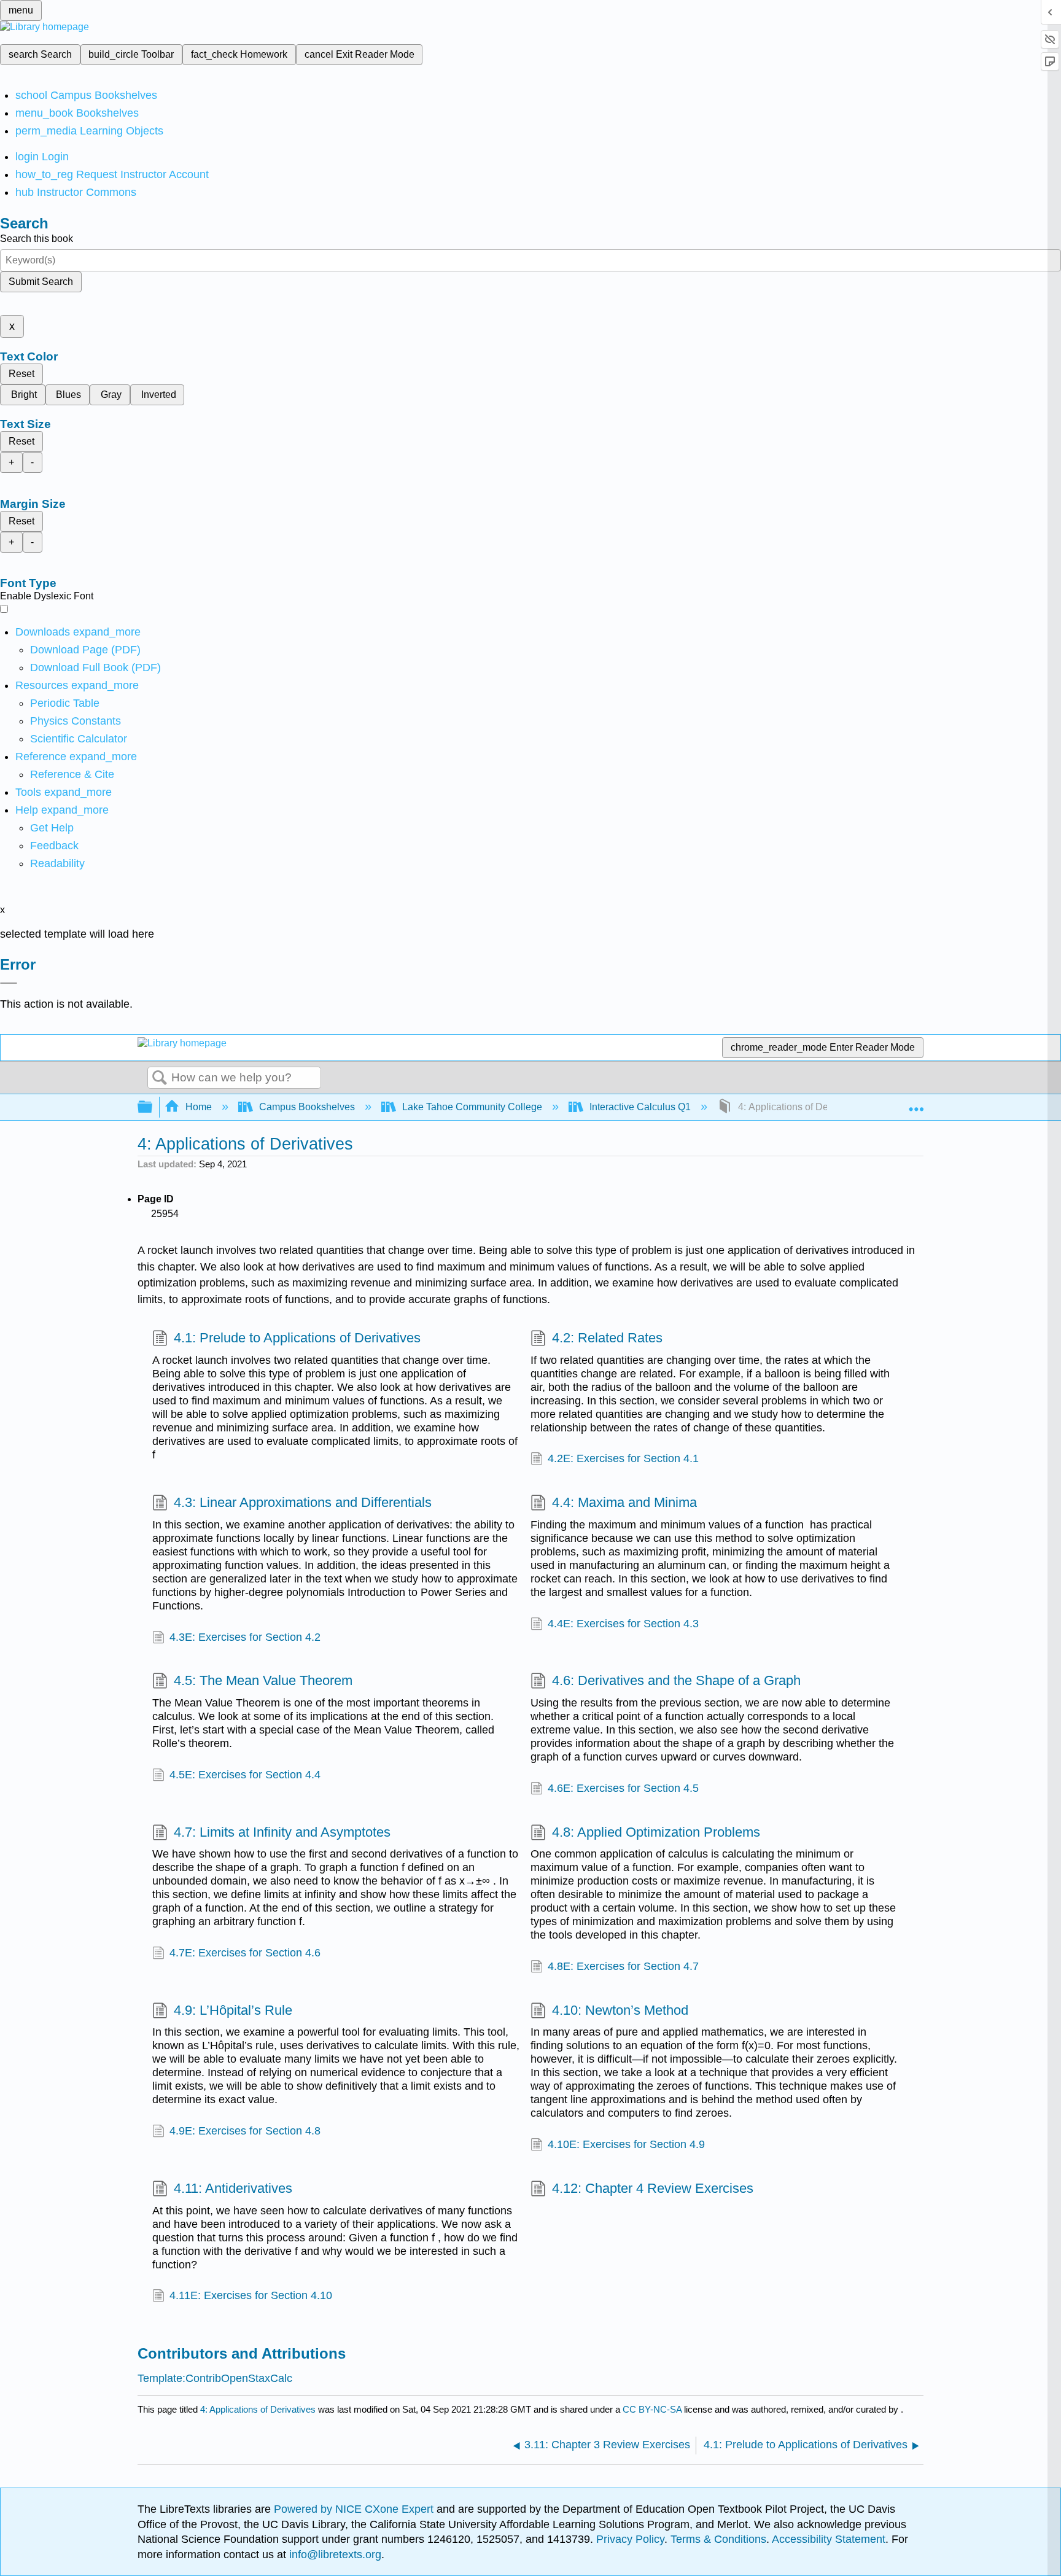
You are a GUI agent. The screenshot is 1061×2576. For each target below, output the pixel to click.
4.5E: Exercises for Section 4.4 (245, 1775)
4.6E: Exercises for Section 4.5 (623, 1788)
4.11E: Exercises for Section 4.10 (251, 2295)
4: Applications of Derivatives (258, 2409)
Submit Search (41, 282)
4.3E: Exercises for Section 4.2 (245, 1637)
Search (160, 1078)
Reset (21, 374)
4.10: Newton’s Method (620, 2010)
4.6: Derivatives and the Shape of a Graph (676, 1680)
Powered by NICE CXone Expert (355, 2509)
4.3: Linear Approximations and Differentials (303, 1502)
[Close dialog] (9, 983)
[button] (54, 846)
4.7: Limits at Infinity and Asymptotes (282, 1832)
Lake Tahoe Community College (472, 1107)
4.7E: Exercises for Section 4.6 (245, 1953)
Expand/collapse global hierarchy (153, 1107)
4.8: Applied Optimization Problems (656, 1832)
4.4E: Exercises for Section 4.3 (623, 1624)
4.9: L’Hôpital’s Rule (233, 2010)
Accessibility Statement (829, 2539)
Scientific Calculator (79, 739)
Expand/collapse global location (916, 1103)
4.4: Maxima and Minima (624, 1502)
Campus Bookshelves (307, 1107)
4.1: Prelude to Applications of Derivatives (297, 1338)
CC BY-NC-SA (653, 2409)
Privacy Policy (630, 2539)
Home (199, 1107)
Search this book (37, 239)
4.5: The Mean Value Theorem (263, 1680)
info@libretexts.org (334, 2555)
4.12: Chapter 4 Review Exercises (653, 2188)
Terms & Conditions (718, 2539)
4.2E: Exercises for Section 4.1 (623, 1458)
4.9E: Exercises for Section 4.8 (245, 2131)
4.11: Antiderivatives (233, 2188)
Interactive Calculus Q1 (640, 1107)
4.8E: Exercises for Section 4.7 (623, 1966)
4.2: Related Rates (607, 1338)
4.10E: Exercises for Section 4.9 (626, 2144)
